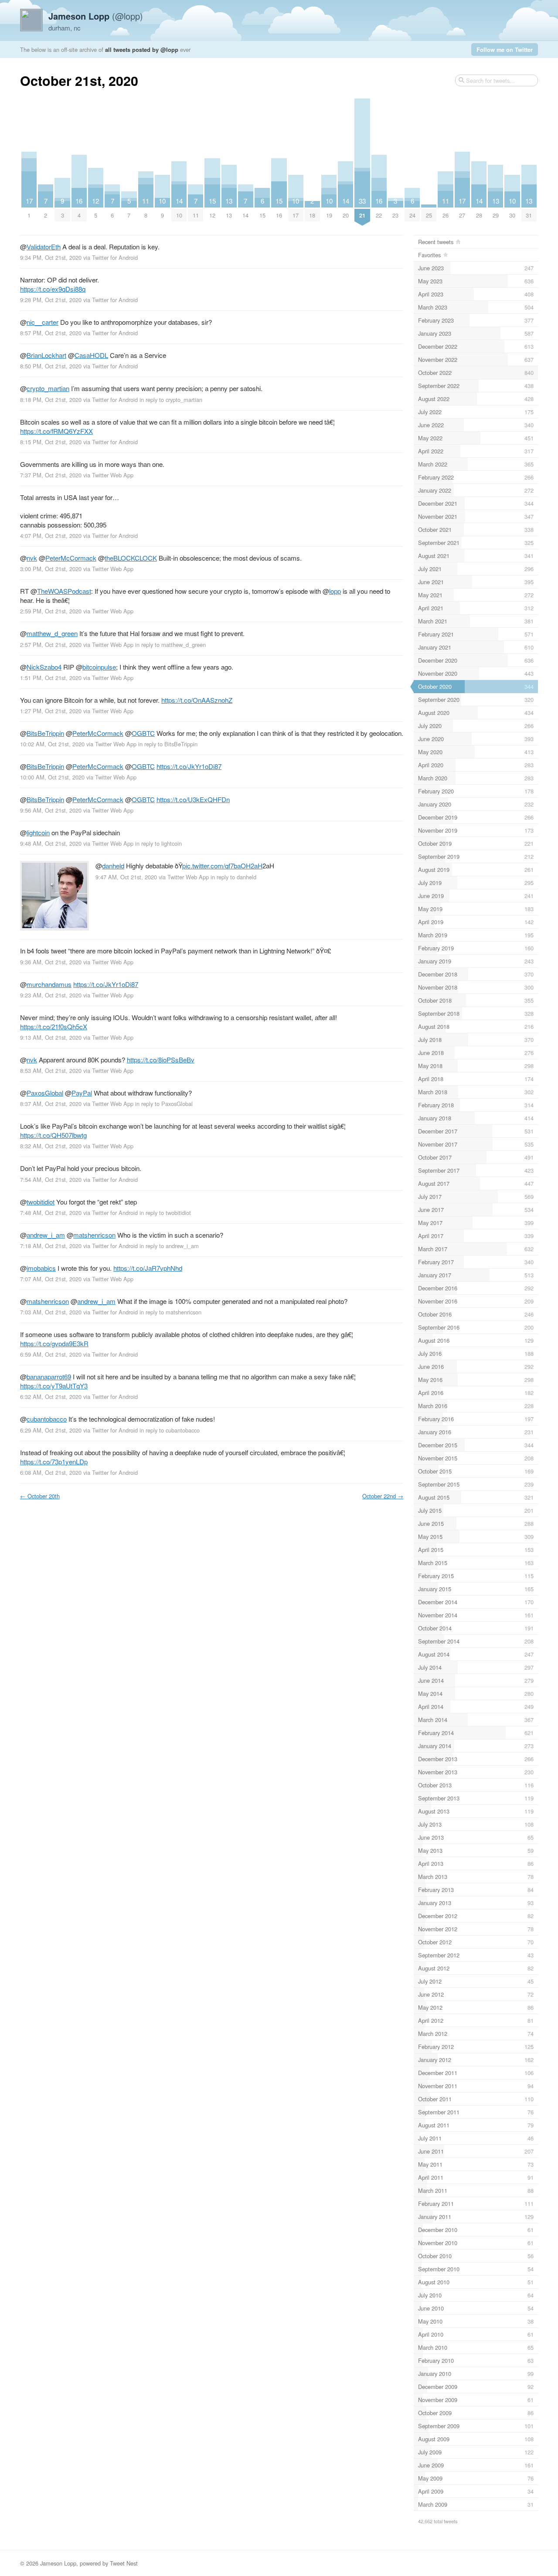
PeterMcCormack (71, 558)
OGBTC (143, 733)
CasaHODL (91, 355)
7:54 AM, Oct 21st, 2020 (51, 1179)
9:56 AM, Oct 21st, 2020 (51, 810)
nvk (32, 558)
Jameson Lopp (58, 2563)
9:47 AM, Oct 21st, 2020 (126, 877)
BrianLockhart (46, 355)
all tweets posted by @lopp (142, 49)
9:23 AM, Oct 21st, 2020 (51, 995)
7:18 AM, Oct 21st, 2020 (51, 1246)
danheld (113, 866)
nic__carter (43, 322)
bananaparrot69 (49, 1376)
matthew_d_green (52, 633)
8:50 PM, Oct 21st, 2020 (51, 366)
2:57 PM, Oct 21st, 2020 (51, 645)
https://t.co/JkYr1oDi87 (189, 766)
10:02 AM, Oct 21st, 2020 (52, 744)
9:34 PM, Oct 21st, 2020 (51, 257)
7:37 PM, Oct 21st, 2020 (51, 475)
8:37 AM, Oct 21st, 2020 (51, 1104)
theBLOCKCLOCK (131, 558)
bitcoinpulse (99, 667)
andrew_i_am (46, 1235)
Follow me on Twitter (505, 49)
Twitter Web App (113, 475)
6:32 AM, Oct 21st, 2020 (51, 1397)
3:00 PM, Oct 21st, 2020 (51, 569)
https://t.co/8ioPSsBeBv (161, 1060)
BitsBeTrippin (45, 733)
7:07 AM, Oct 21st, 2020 (51, 1279)
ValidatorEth (44, 247)
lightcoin (38, 832)
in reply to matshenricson (170, 1312)
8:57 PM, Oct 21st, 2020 (51, 333)
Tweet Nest (124, 2563)
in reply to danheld (233, 877)
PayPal (82, 1093)
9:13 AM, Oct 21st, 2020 (51, 1037)
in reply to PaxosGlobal (164, 1104)
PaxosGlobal (45, 1093)
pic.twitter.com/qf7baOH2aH (222, 866)
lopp (335, 591)
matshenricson (94, 1235)
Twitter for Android (115, 257)
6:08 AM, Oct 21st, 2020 (51, 1472)
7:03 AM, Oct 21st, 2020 (51, 1312)
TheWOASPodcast (64, 591)
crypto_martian (48, 388)
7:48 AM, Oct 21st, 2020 (51, 1213)
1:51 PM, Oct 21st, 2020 (51, 678)
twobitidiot (41, 1202)
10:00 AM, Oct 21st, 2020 (52, 777)
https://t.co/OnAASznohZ (197, 700)
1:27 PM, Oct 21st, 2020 (51, 711)
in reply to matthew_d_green (170, 645)
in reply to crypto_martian (171, 400)
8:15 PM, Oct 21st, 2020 (51, 442)
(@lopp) (96, 16)
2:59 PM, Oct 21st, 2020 (51, 611)
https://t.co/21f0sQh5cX (54, 1026)
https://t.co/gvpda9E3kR (54, 1343)
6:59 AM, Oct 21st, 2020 (51, 1354)
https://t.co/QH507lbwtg (53, 1135)
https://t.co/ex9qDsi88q (53, 289)
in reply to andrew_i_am (169, 1246)
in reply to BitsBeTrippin (168, 744)
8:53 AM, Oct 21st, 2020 (51, 1070)
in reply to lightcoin (158, 843)
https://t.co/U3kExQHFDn (193, 799)
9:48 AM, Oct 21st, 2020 (51, 843)
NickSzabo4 (44, 667)
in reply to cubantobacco (170, 1430)
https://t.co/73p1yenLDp (54, 1462)
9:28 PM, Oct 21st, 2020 (51, 300)
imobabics (41, 1268)
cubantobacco (47, 1419)
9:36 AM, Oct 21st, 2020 (51, 962)
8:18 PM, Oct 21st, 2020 (51, 400)
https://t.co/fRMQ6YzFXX (56, 431)
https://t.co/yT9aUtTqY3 (54, 1386)
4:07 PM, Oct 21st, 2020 (51, 536)
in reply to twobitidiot (165, 1213)
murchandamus (49, 984)
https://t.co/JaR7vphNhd (148, 1268)
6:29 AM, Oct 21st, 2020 (51, 1430)
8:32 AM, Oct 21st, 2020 (51, 1146)
